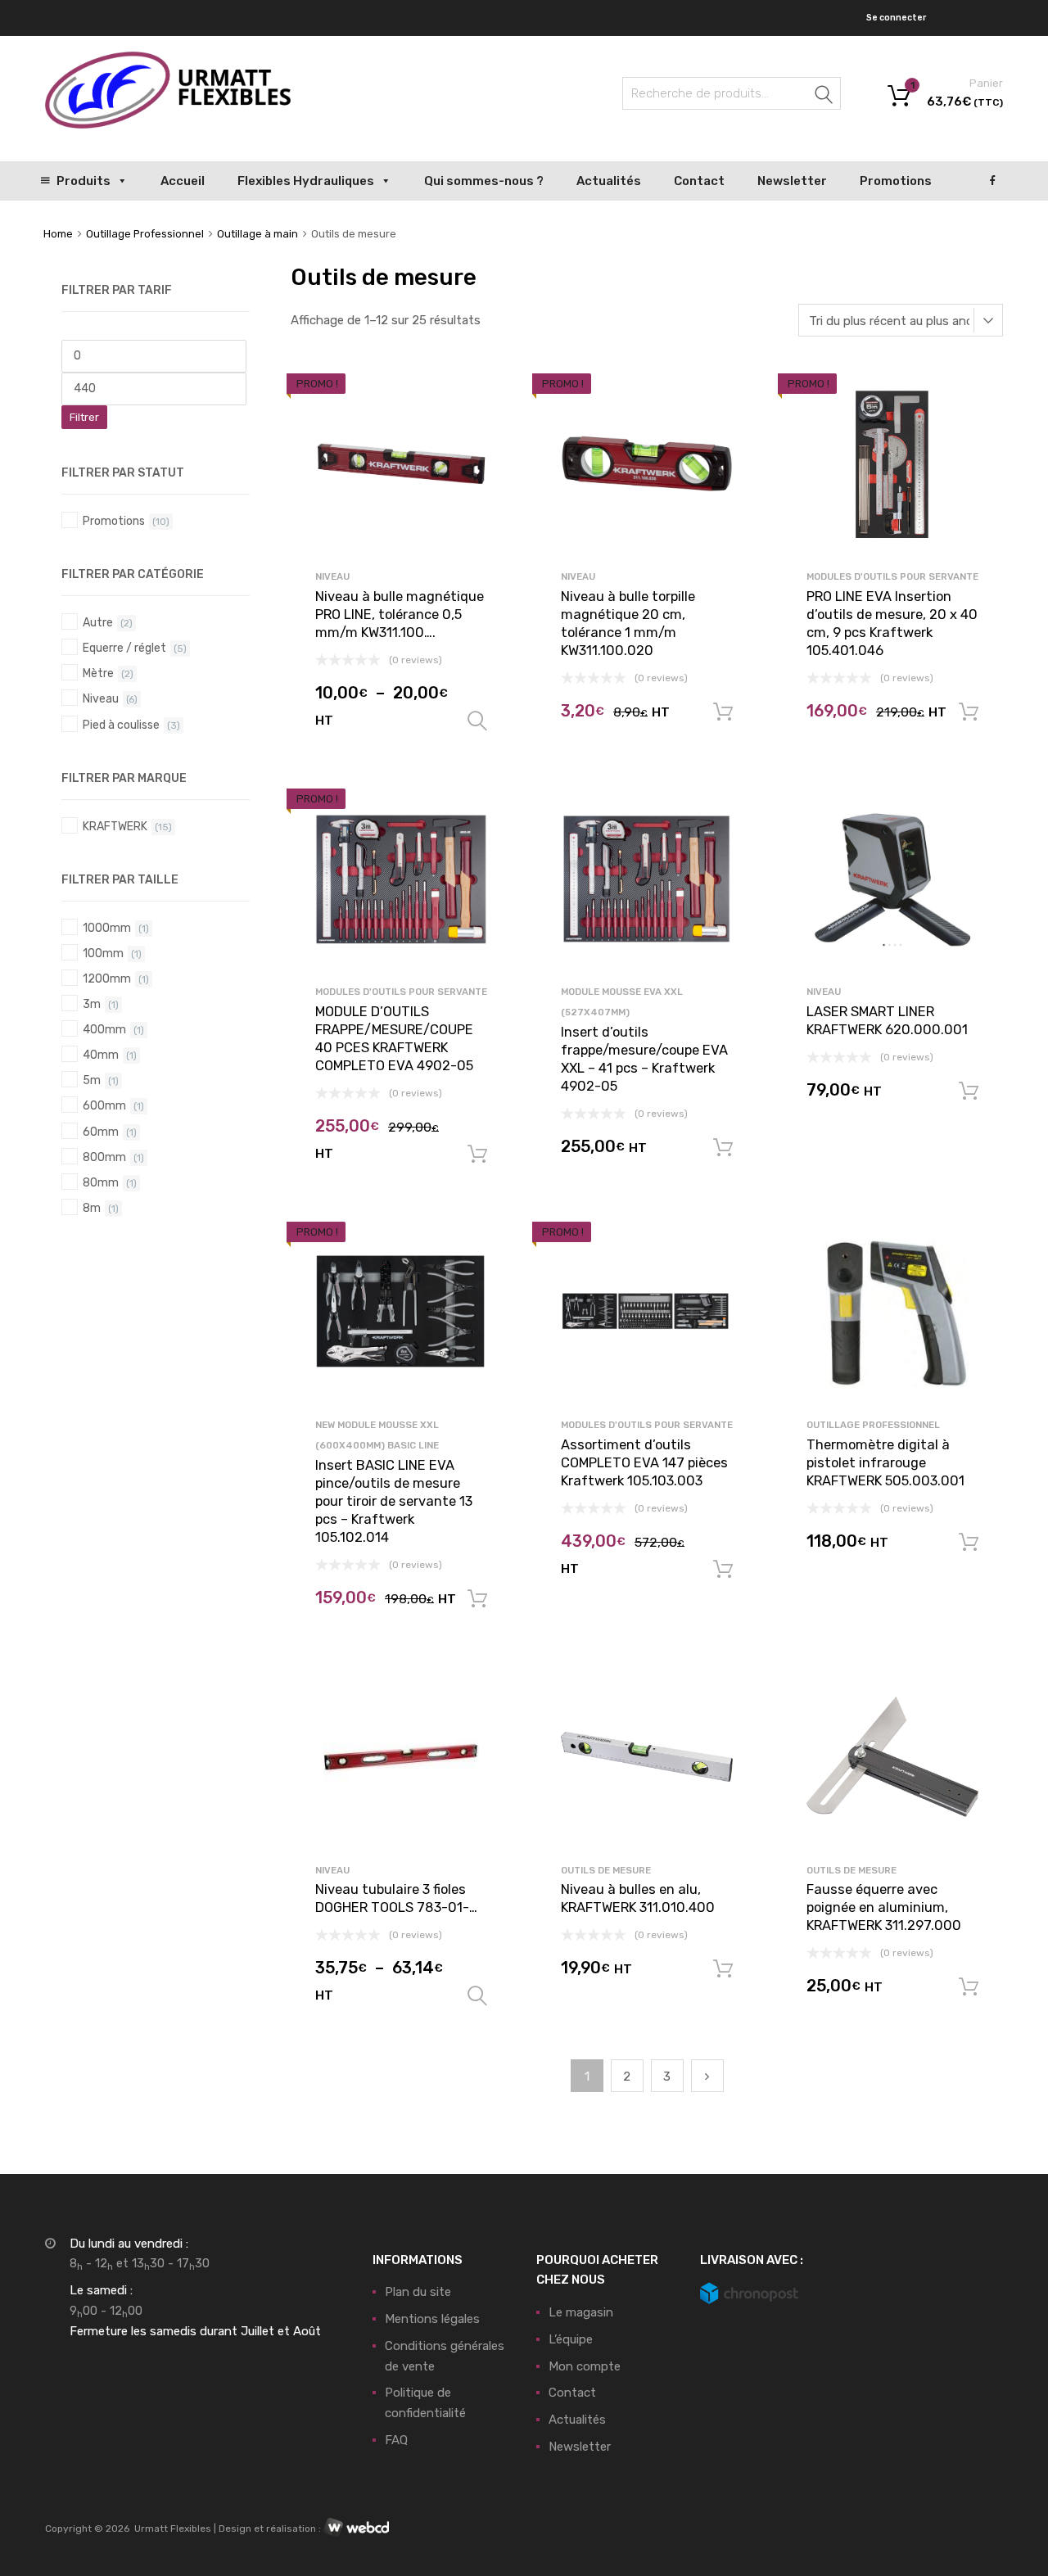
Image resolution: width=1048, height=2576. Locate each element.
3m (92, 1004)
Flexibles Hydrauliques (306, 181)
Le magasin (581, 2312)
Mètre (98, 673)
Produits (84, 181)
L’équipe (571, 2339)
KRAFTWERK (115, 826)
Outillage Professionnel (145, 234)
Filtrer (84, 417)
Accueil (183, 181)
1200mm (107, 978)
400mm (104, 1029)
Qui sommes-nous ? (484, 181)
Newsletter (792, 181)
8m (92, 1208)
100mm (103, 953)
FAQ (396, 2440)
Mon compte (585, 2366)
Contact (699, 181)
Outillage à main (257, 234)
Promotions (896, 181)
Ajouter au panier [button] (723, 712)
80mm (101, 1182)
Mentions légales (432, 2319)
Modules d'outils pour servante (892, 576)
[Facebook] (993, 181)
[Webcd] (356, 2529)
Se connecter (896, 18)
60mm (101, 1132)
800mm (104, 1157)
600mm (104, 1105)
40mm (101, 1055)
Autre (98, 622)
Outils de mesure (606, 1870)
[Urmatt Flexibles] (168, 124)
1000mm (107, 928)
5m (92, 1080)
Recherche (824, 96)
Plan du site (418, 2292)
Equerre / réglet (124, 648)
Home (58, 234)
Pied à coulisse (121, 725)
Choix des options (477, 721)
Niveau (332, 576)
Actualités (609, 181)
